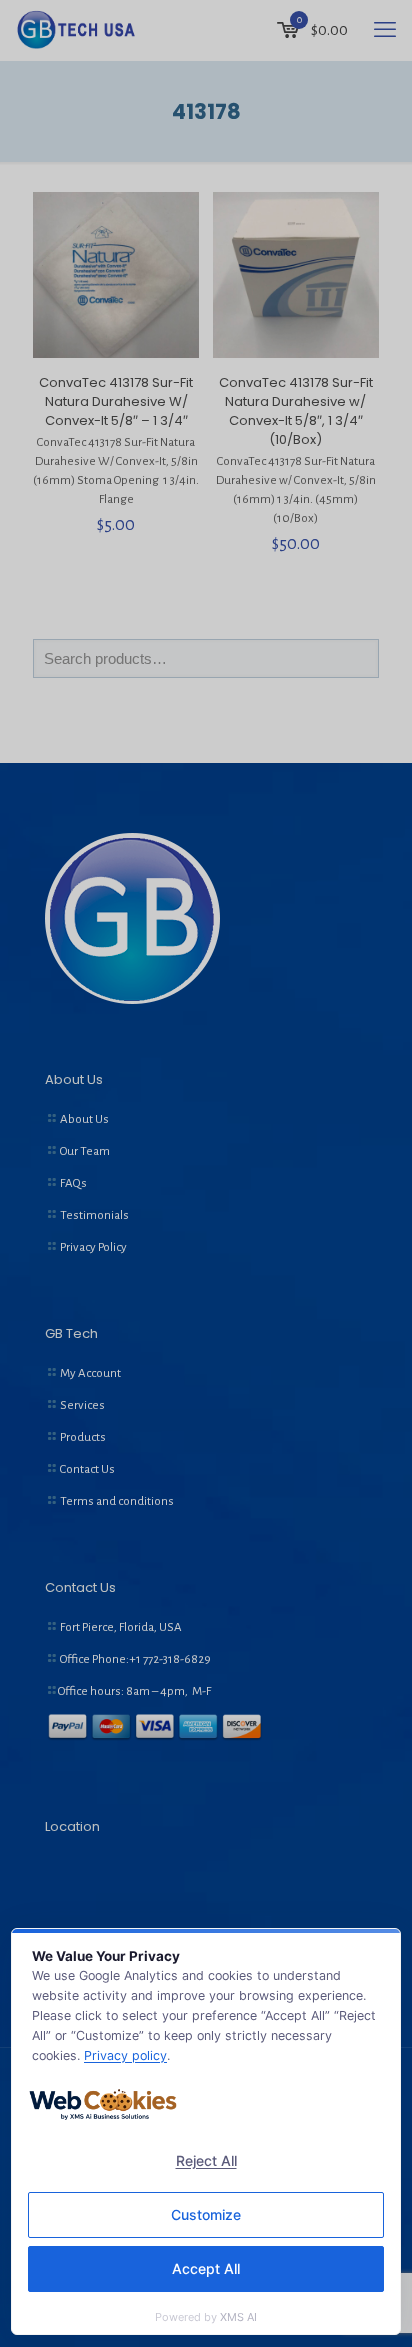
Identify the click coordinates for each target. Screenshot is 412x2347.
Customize (206, 2214)
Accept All (206, 2268)
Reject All (206, 2160)
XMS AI (238, 2317)
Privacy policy (125, 2055)
